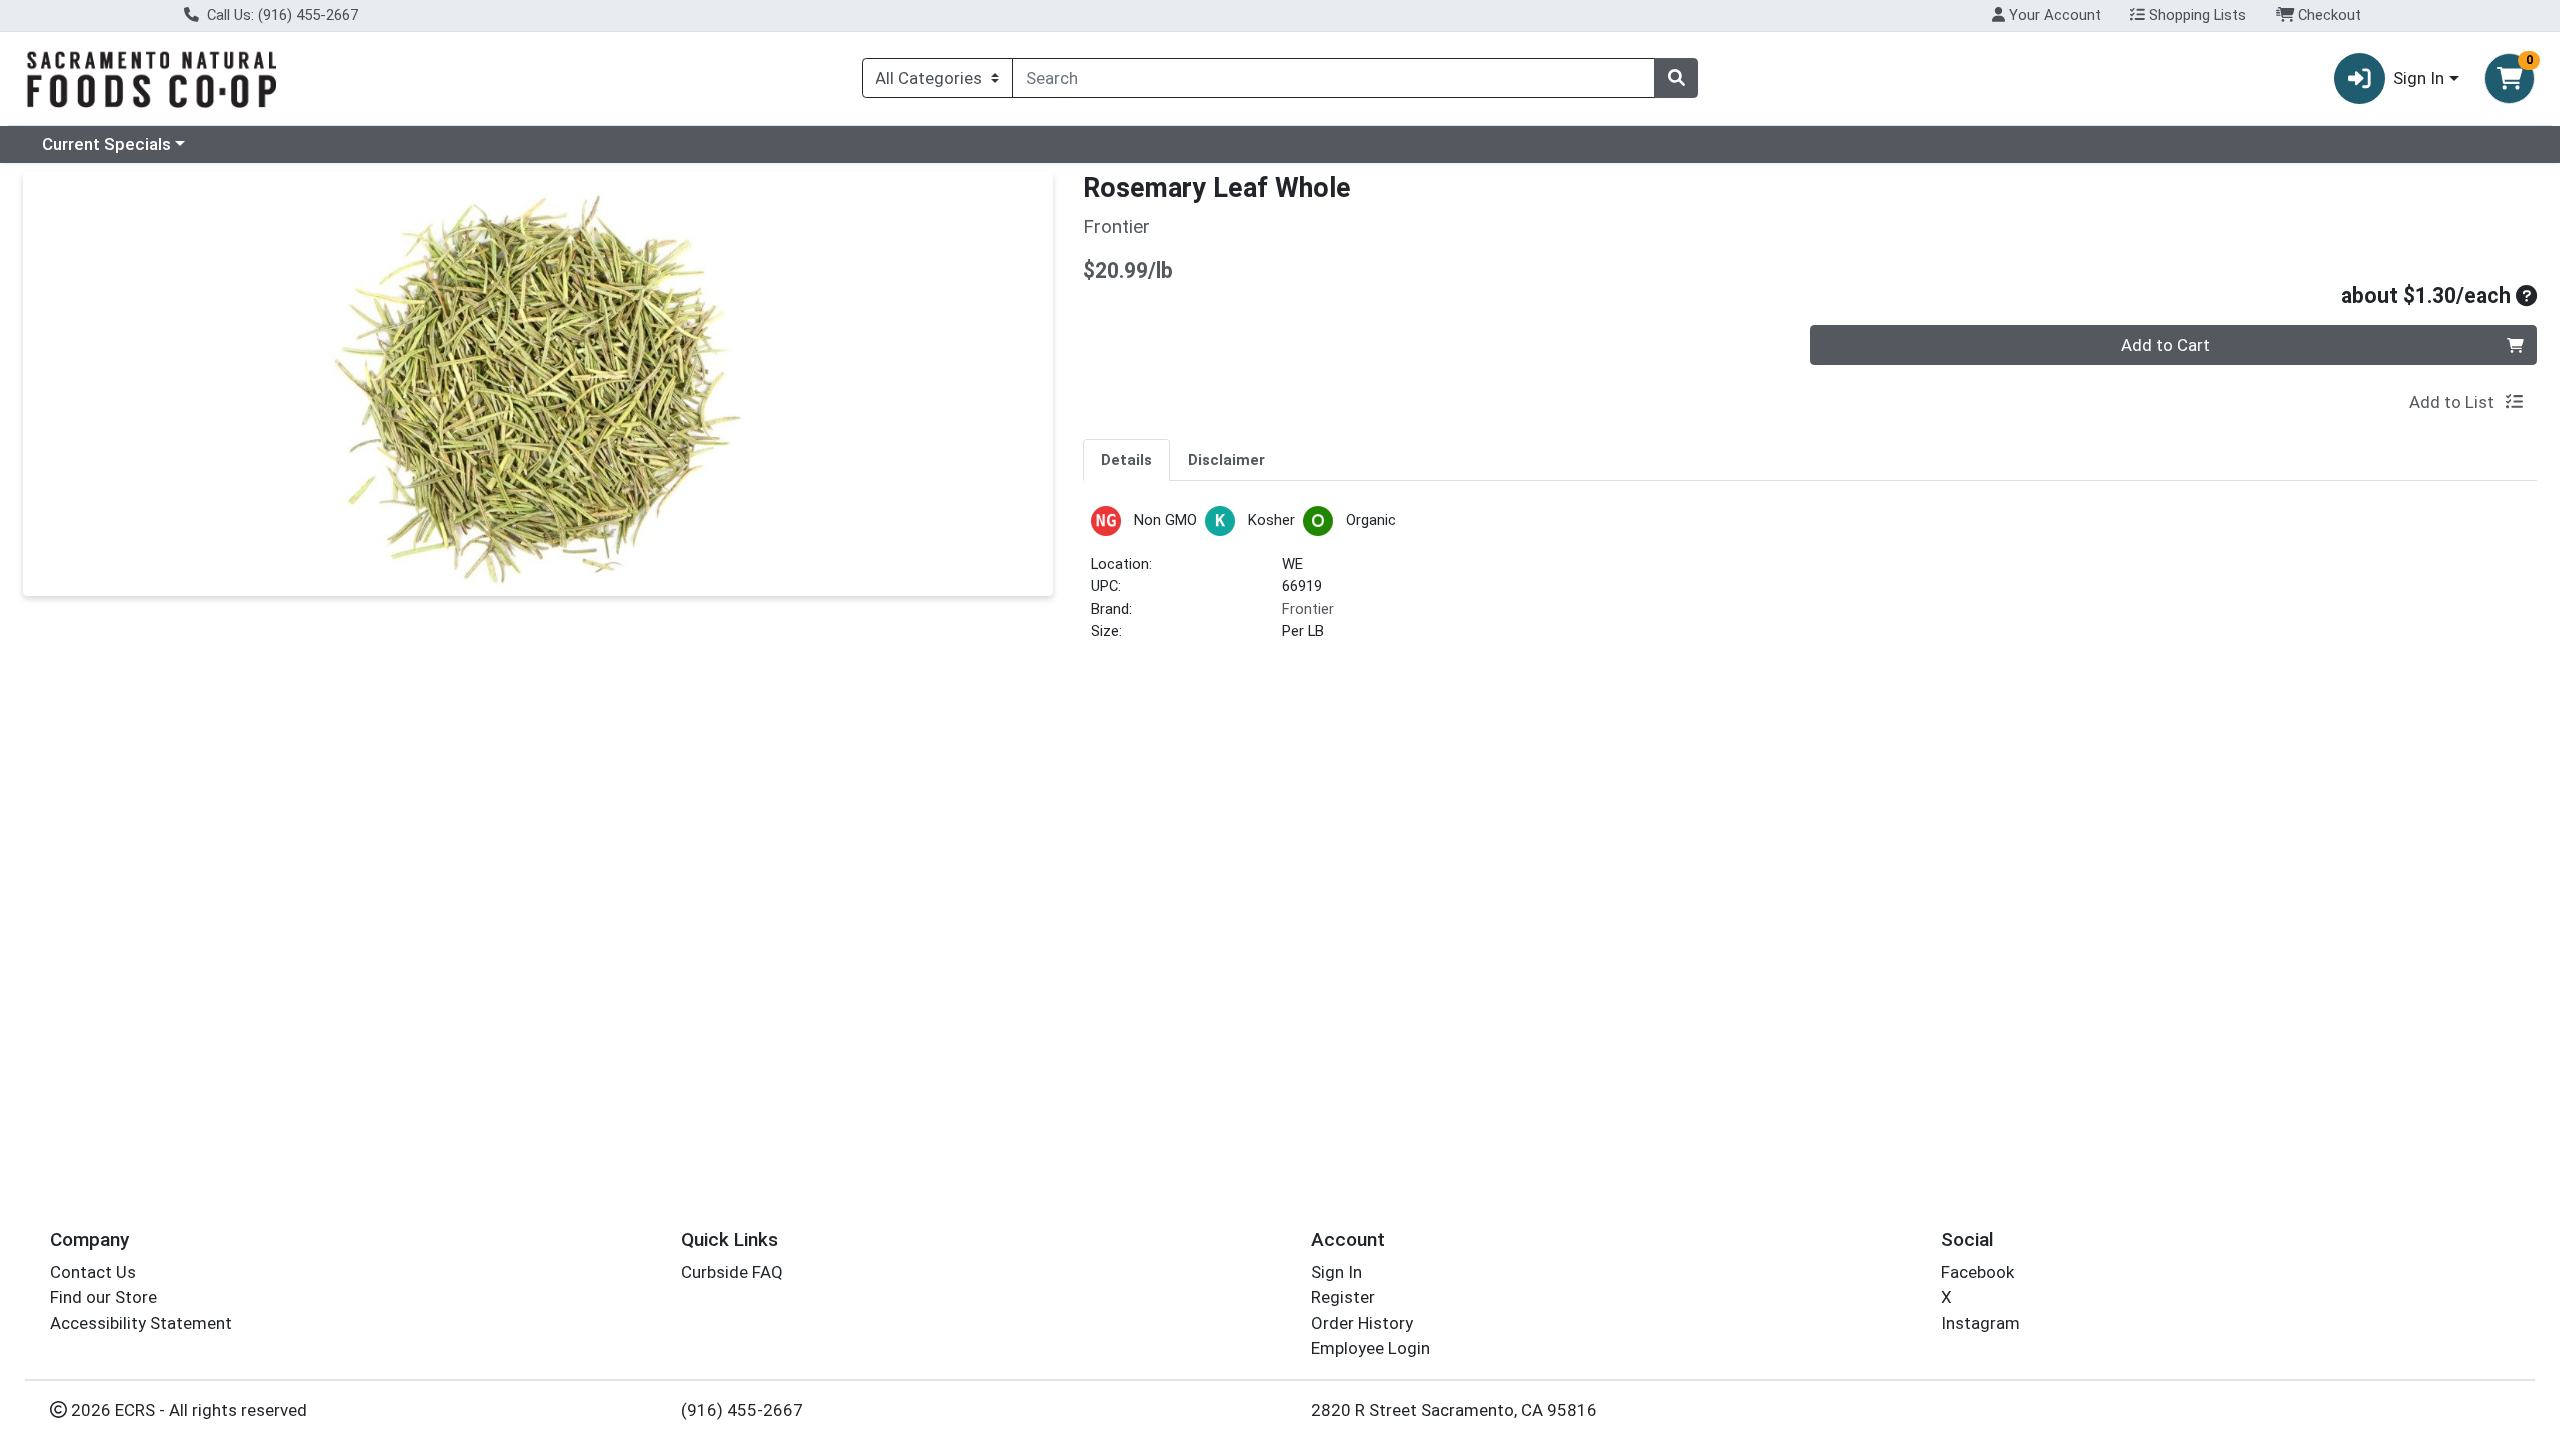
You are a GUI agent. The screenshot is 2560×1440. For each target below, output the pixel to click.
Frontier (1308, 609)
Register (1343, 1297)
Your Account (2053, 15)
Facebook (1977, 1272)
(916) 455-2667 (742, 1410)
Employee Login (1370, 1348)
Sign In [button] (2418, 78)
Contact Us (93, 1272)
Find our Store (103, 1297)
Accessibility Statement (141, 1323)
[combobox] (1333, 78)
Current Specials (106, 144)
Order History (1362, 1323)
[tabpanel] (1810, 582)
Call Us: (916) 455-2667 (280, 15)
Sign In (1336, 1272)
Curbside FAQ (732, 1272)
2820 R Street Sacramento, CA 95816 (1454, 1410)
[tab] (1126, 459)
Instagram (1980, 1323)
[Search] (1676, 78)
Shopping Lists (2195, 15)
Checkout (2327, 15)
